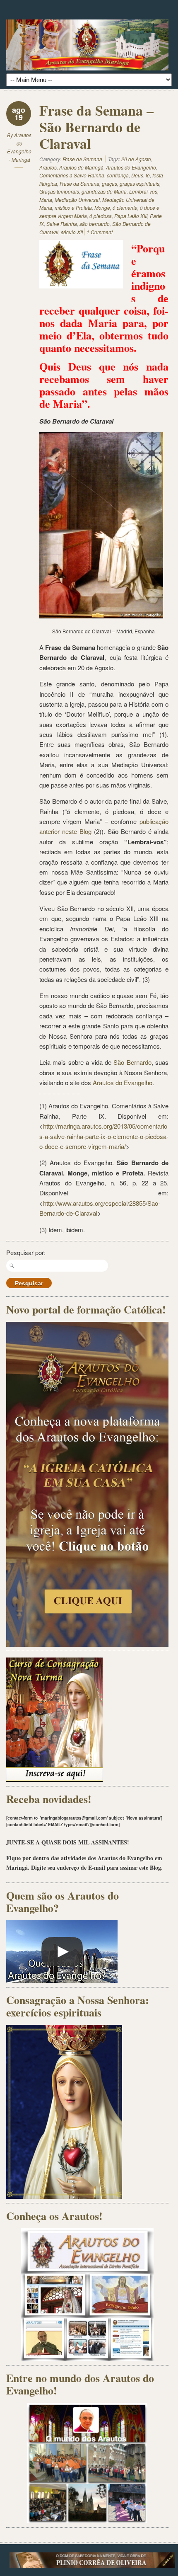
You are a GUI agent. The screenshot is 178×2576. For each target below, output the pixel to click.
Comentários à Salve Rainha (72, 175)
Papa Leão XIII (131, 216)
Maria (46, 200)
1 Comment (100, 232)
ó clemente (125, 207)
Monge (102, 207)
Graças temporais (59, 191)
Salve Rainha (62, 224)
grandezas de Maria (104, 191)
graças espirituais (140, 183)
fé (148, 175)
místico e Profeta (73, 207)
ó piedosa (101, 216)
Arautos (48, 167)
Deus (137, 175)
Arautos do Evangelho (131, 167)
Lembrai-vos (143, 191)
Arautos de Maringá (81, 167)
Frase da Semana (82, 159)
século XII (72, 232)
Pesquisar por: (26, 1252)
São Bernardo (132, 1062)
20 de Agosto (136, 159)
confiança (118, 175)
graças (109, 183)
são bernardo (95, 224)
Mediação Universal (77, 200)
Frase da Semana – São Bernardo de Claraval (96, 127)
